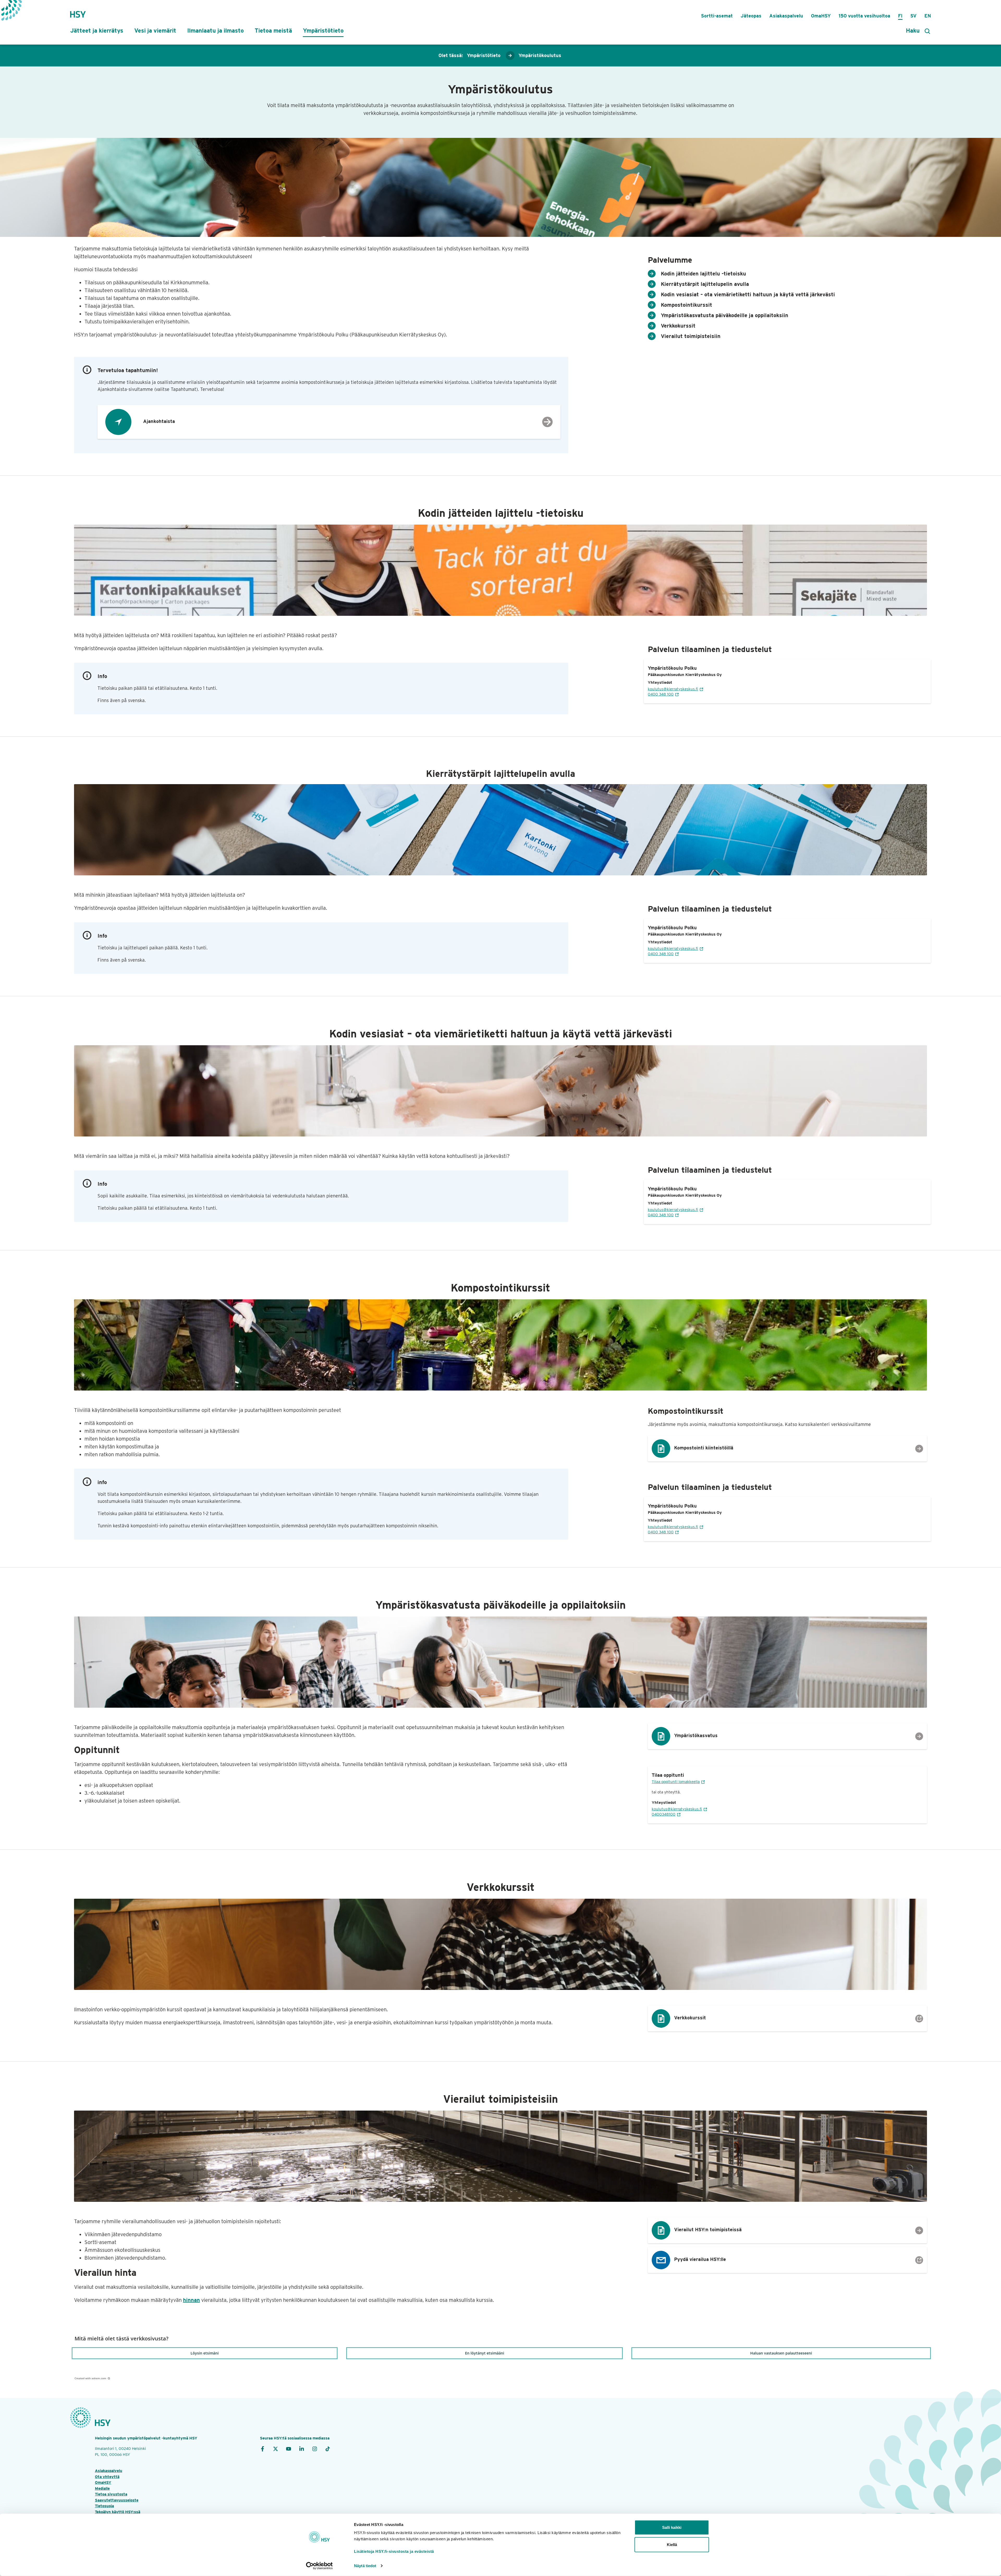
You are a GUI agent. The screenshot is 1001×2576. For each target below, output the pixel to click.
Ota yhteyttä (107, 2477)
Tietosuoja (104, 2506)
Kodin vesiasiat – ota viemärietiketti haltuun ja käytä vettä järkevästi (748, 294)
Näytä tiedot (365, 2566)
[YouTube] (289, 2449)
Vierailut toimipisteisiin (691, 336)
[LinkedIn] (302, 2449)
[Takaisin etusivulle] (78, 12)
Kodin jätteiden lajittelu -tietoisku (703, 274)
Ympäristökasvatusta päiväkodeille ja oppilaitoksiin (725, 315)
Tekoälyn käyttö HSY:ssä (118, 2512)
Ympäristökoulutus (540, 55)
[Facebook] (263, 2449)
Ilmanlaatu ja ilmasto (215, 30)
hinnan (191, 2300)
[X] (276, 2449)
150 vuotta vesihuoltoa (864, 16)
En (928, 16)
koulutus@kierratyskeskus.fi (673, 689)
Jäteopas (751, 16)
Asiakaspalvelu (786, 16)
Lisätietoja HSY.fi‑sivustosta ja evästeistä (394, 2551)
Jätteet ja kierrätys (97, 30)
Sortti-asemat (717, 16)
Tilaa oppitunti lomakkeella (676, 1782)
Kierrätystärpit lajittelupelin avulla (705, 284)
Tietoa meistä (273, 30)
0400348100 (664, 1814)
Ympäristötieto (323, 30)
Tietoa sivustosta (111, 2494)
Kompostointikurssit (686, 305)
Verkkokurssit (678, 326)
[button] (205, 2353)
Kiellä (672, 2544)
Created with (90, 2378)
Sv (913, 16)
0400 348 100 (661, 694)
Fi (900, 16)
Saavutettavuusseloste (117, 2500)
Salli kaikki (672, 2527)
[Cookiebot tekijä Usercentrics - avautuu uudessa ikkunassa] (319, 2566)
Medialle (102, 2488)
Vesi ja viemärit (155, 30)
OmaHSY (821, 16)
